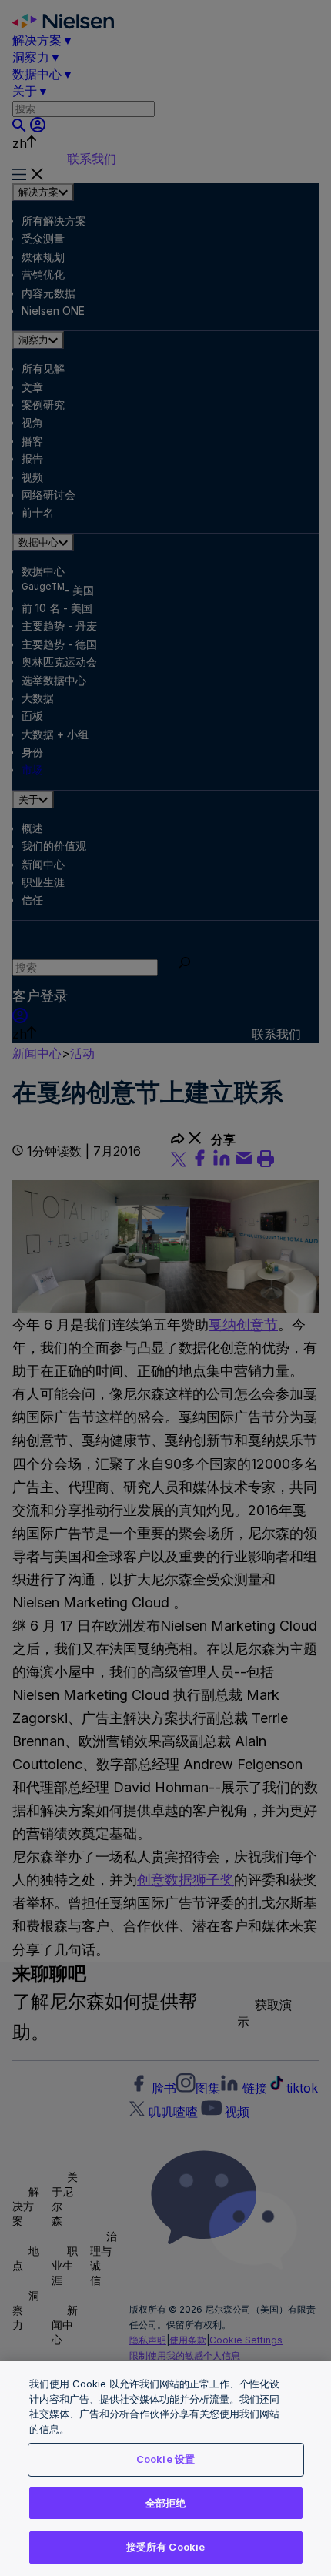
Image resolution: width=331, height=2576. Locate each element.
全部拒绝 (166, 2503)
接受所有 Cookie (165, 2547)
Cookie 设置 (165, 2459)
